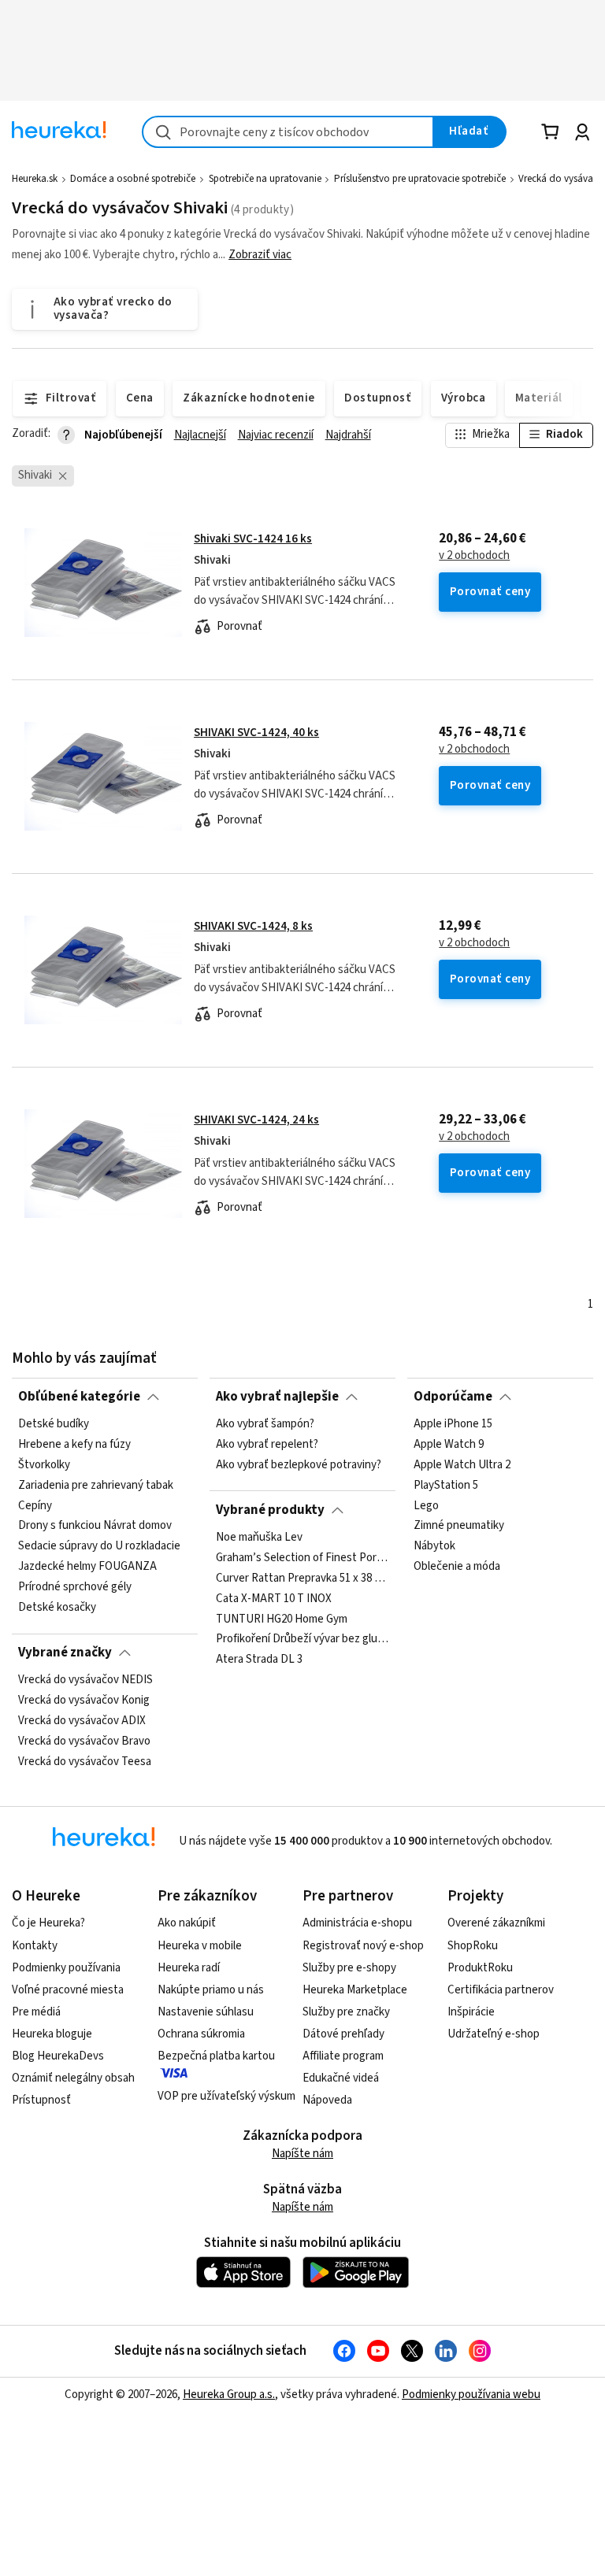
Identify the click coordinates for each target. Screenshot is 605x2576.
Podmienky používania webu (471, 2395)
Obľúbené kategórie (79, 1397)
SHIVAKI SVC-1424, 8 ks (253, 926)
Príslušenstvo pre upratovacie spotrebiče (420, 179)
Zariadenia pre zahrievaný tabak (96, 1486)
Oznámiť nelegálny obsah (73, 2078)
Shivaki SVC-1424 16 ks (253, 539)
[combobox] (288, 132)
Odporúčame (453, 1397)
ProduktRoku (480, 1968)
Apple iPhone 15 (453, 1424)
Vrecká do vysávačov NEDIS (85, 1680)
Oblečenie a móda (457, 1567)
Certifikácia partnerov (501, 1990)
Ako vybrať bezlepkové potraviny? (299, 1465)
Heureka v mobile (200, 1946)
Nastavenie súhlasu (206, 2012)
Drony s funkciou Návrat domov (95, 1527)
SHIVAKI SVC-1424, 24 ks (256, 1120)
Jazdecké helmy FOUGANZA (87, 1567)
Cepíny (35, 1506)
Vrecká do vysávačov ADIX (82, 1721)
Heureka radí (189, 1968)
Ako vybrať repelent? (267, 1445)
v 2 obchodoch (474, 556)
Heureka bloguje (52, 2034)
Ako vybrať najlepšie (277, 1397)
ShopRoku (473, 1946)
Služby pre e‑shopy (349, 1968)
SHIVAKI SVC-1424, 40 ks (256, 733)
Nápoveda (327, 2100)
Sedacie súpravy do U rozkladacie (99, 1546)
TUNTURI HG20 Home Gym (282, 1619)
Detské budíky (54, 1424)
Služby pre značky (346, 2012)
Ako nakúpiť (187, 1923)
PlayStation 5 (446, 1486)
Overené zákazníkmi (496, 1923)
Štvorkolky (44, 1465)
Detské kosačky (57, 1608)
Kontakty (35, 1946)
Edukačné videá (341, 2078)
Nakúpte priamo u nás (211, 1990)
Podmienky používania (66, 1968)
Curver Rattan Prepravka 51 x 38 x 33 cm (302, 1579)
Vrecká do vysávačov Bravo (84, 1741)
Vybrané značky (65, 1653)
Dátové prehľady (343, 2034)
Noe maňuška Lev (259, 1538)
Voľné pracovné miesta (68, 1990)
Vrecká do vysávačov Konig (84, 1701)
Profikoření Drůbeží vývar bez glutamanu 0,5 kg (302, 1639)
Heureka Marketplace (355, 1990)
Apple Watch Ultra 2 (462, 1465)
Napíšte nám (302, 2154)
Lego (426, 1506)
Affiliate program (343, 2056)
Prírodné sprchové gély (75, 1587)
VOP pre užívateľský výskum (226, 2096)
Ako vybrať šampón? (265, 1424)
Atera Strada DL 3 (259, 1660)
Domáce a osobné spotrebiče (133, 179)
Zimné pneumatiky (459, 1527)
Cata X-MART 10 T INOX (274, 1599)
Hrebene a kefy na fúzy (74, 1445)
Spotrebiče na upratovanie (265, 179)
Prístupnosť (41, 2100)
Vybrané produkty (270, 1510)
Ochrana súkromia (201, 2034)
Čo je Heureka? (48, 1923)
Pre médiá (36, 2012)
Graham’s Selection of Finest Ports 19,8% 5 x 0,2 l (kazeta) (302, 1558)
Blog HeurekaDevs (58, 2056)
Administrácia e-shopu (357, 1923)
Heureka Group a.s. (229, 2395)
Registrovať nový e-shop (363, 1946)
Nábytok (434, 1546)
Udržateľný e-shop (494, 2034)
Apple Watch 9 (449, 1445)
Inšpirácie (471, 2012)
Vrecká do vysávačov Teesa (85, 1762)
